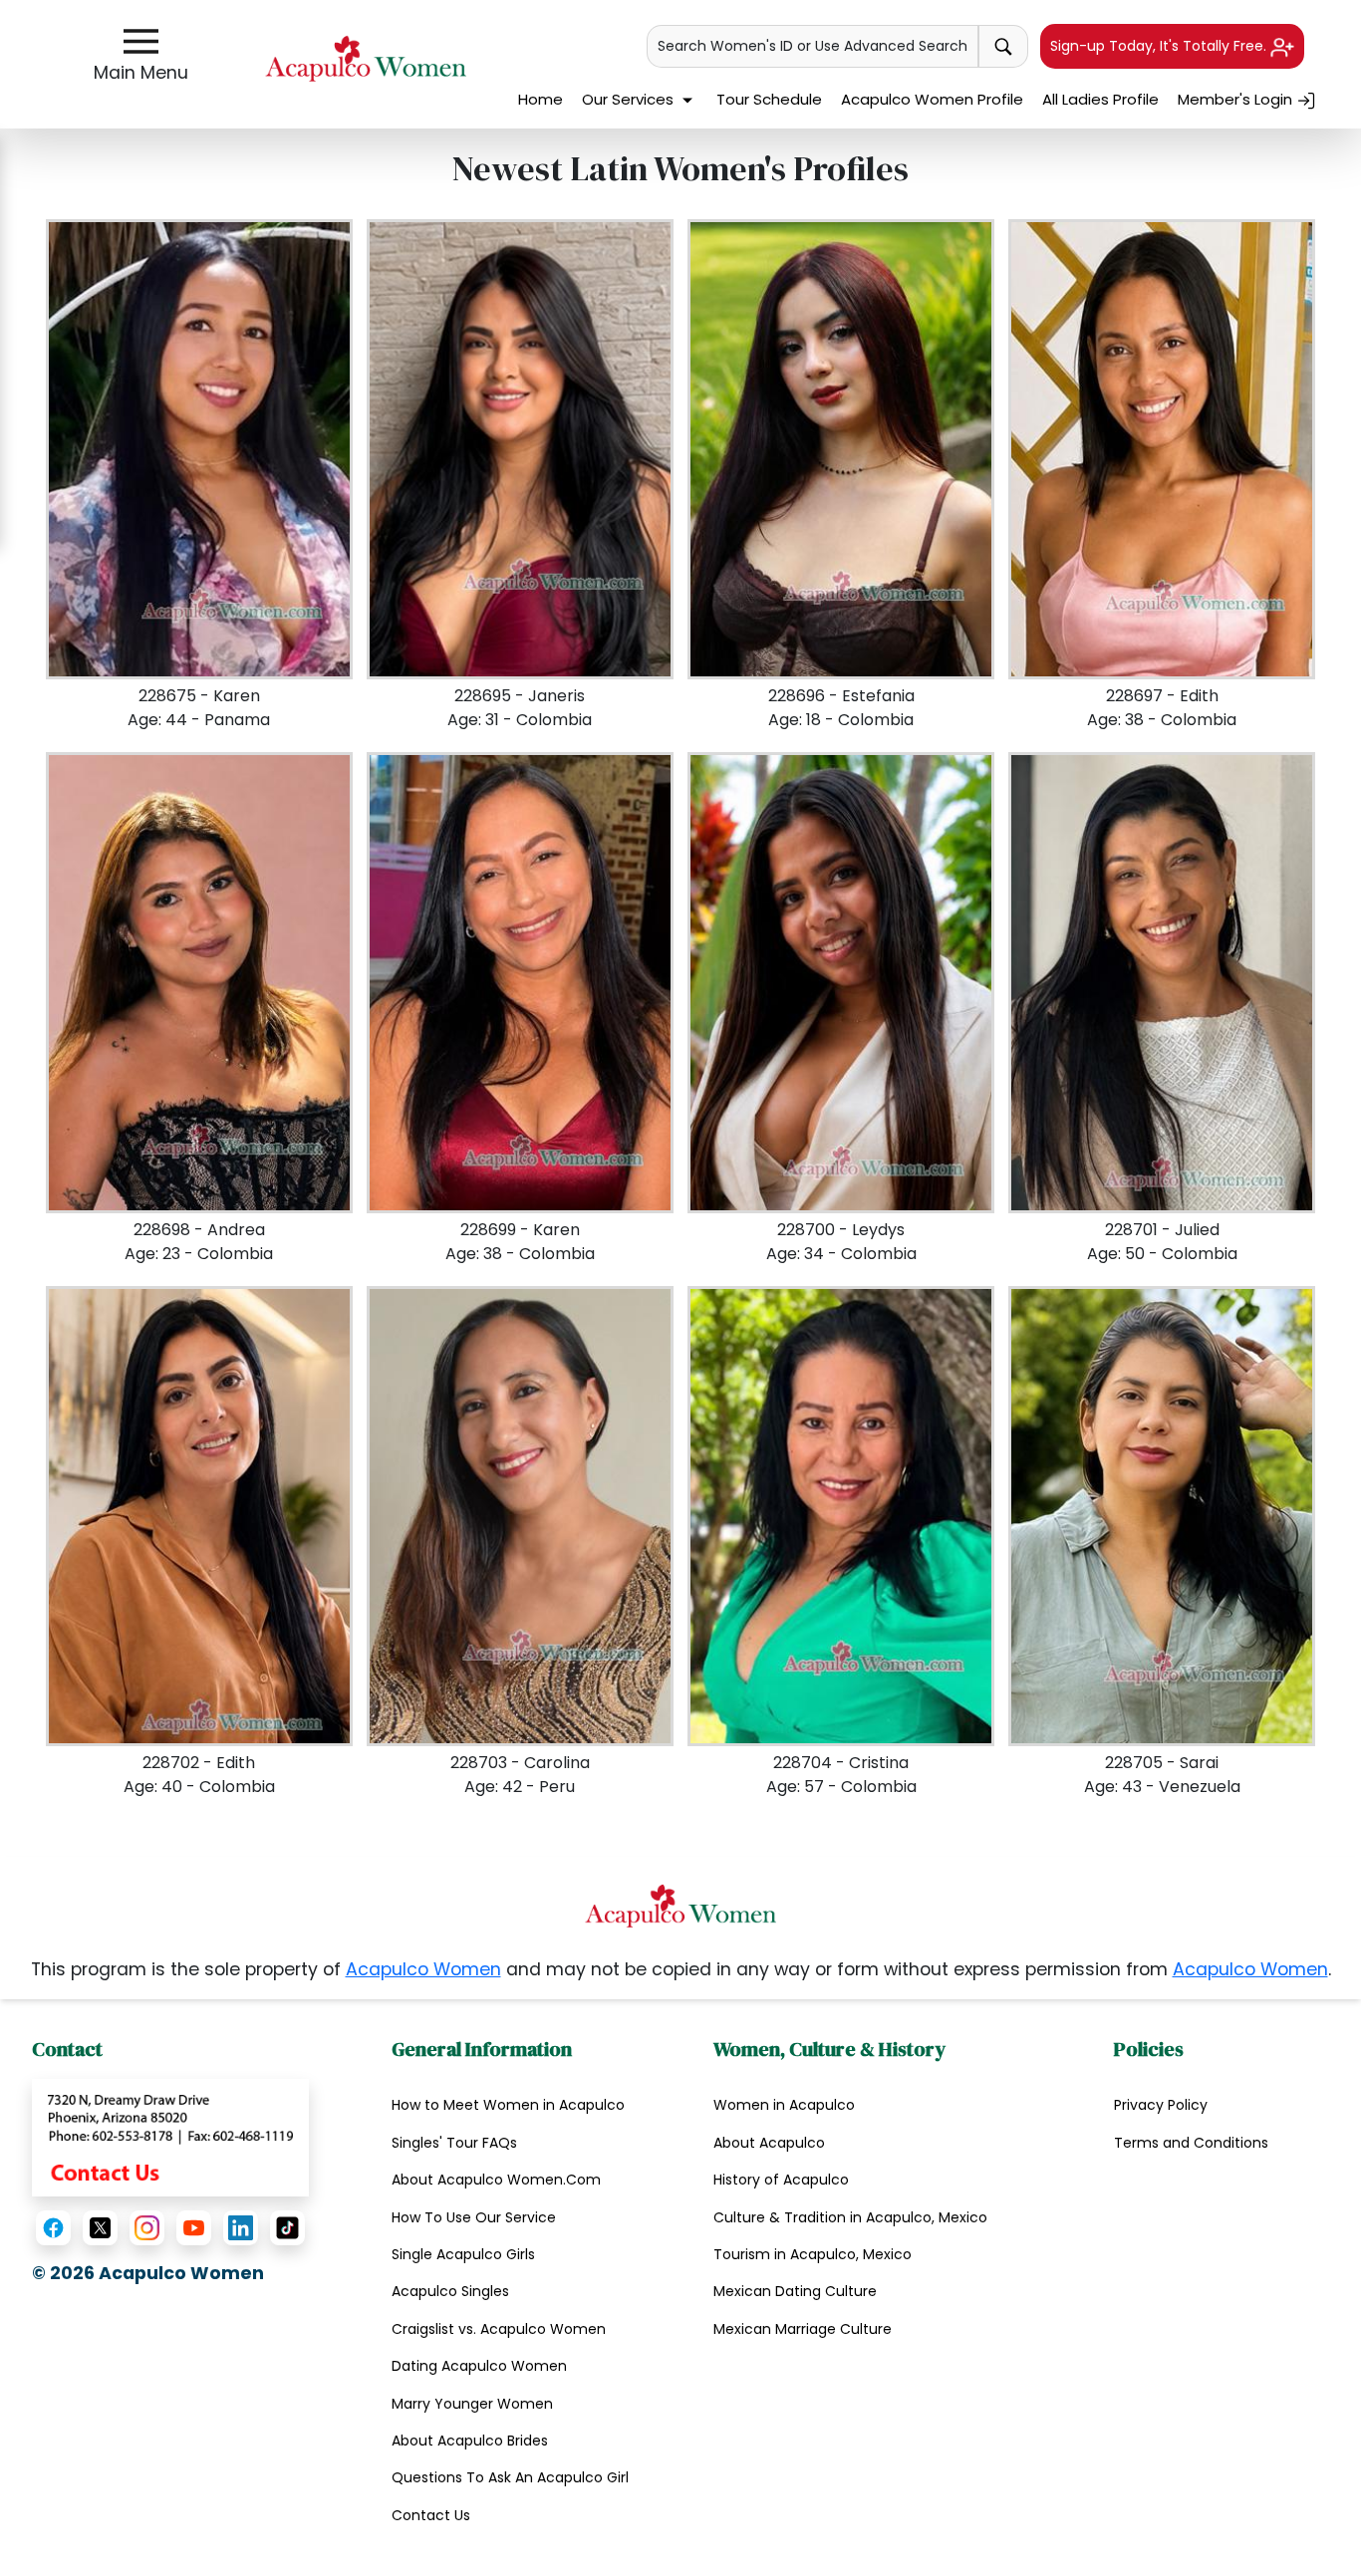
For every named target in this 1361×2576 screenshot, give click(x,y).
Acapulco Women (423, 1969)
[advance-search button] (1003, 46)
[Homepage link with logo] (680, 1906)
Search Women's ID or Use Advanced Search (813, 46)
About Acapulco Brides (470, 2441)
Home (541, 99)
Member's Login (1237, 99)
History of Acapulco (781, 2180)
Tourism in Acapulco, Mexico (813, 2254)
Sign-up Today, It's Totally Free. (1160, 46)
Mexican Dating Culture (795, 2291)
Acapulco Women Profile (932, 99)
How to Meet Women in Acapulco (508, 2105)
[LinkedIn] (241, 2228)
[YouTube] (194, 2228)
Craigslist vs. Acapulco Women (499, 2329)
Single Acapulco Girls (463, 2254)
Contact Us (431, 2515)
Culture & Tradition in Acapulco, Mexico (850, 2217)
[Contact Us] (170, 2137)
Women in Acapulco (784, 2105)
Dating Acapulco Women (479, 2366)
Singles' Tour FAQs (454, 2143)
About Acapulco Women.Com (496, 2180)
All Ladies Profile (1100, 99)
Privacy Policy (1161, 2105)
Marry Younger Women (472, 2404)
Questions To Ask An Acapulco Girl (510, 2477)
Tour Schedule (769, 99)
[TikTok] (287, 2228)
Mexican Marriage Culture (803, 2329)
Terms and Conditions (1191, 2143)
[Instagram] (147, 2228)
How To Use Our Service (474, 2217)
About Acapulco (769, 2143)
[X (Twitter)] (100, 2228)
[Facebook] (53, 2228)
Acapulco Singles (450, 2291)
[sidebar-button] (141, 41)
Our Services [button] (630, 99)
